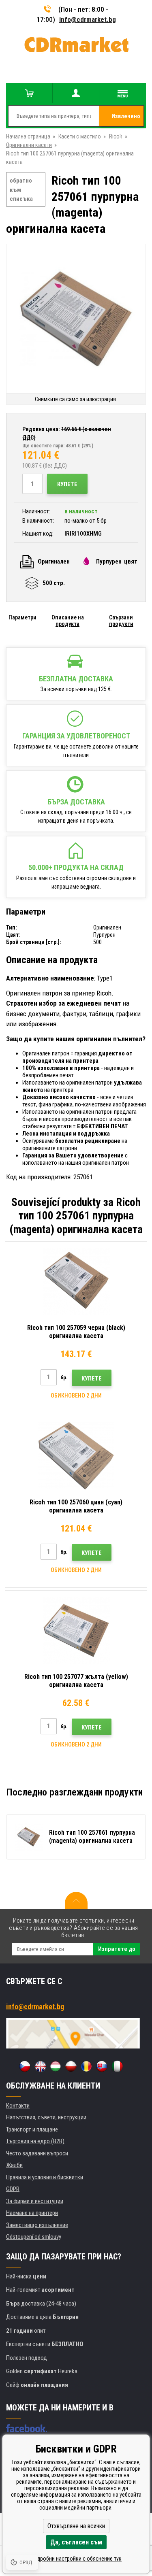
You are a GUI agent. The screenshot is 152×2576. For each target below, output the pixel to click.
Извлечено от (126, 119)
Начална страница (28, 136)
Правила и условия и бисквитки (45, 2177)
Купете (67, 484)
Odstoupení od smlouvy (34, 2237)
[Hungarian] (56, 2066)
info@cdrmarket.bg (88, 19)
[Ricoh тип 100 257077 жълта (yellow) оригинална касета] (76, 1630)
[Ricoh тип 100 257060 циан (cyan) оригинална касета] (76, 1456)
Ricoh (116, 136)
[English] (40, 2066)
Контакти (18, 2106)
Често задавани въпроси (37, 2153)
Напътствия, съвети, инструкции (46, 2117)
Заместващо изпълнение (37, 2225)
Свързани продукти (121, 621)
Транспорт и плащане (32, 2129)
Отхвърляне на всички (76, 2526)
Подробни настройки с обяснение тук (76, 2559)
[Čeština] (25, 2066)
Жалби (14, 2165)
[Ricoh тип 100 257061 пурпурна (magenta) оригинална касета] (76, 319)
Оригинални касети (29, 145)
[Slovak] (102, 2066)
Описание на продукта (68, 621)
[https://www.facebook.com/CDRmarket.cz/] (27, 2428)
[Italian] (117, 2066)
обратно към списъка (21, 190)
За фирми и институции (35, 2201)
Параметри (22, 617)
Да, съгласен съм (76, 2542)
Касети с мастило (80, 136)
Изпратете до (117, 1949)
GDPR (13, 2189)
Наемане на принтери (32, 2213)
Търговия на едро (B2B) (35, 2141)
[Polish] (71, 2066)
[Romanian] (86, 2066)
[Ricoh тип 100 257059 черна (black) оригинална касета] (76, 1281)
